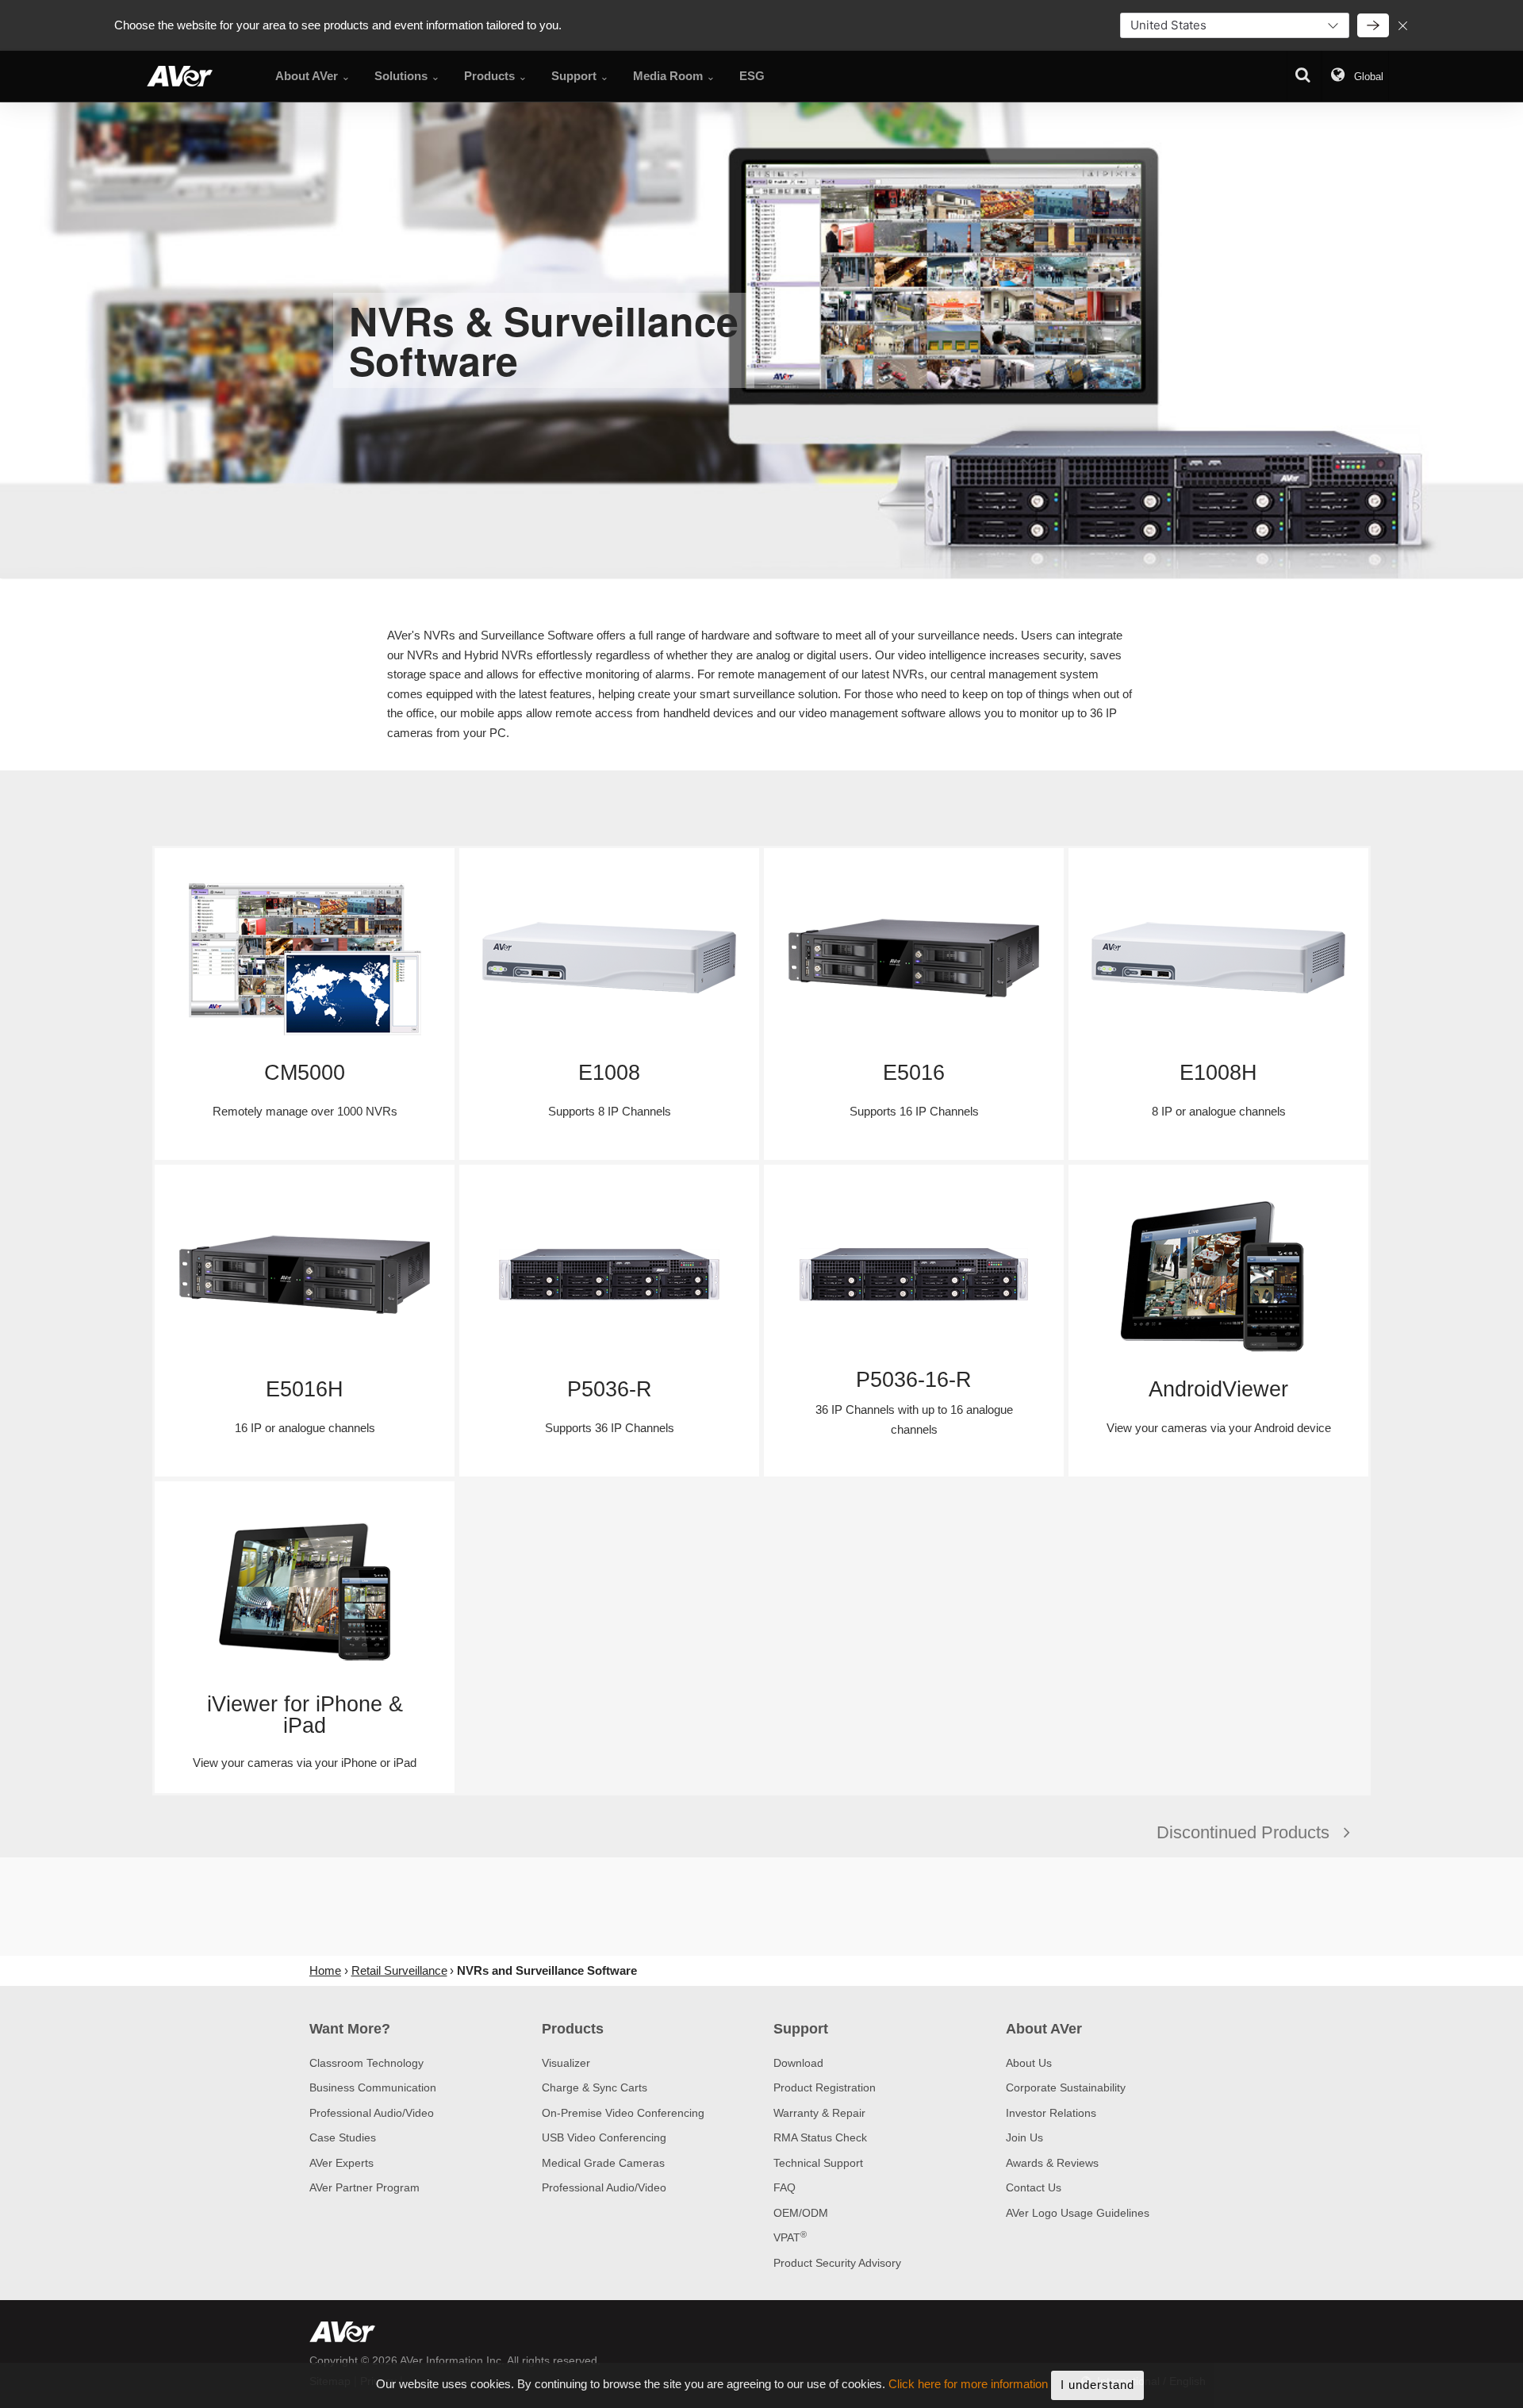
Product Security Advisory (837, 2263)
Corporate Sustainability (1066, 2087)
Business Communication (373, 2087)
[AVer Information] (180, 76)
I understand (1097, 2385)
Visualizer (566, 2063)
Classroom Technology (366, 2063)
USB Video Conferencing (604, 2137)
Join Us (1024, 2137)
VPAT (790, 2237)
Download (798, 2063)
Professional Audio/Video (372, 2113)
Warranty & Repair (819, 2113)
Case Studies (343, 2137)
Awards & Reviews (1052, 2163)
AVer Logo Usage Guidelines (1078, 2213)
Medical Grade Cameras (603, 2163)
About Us (1029, 2063)
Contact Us (1034, 2187)
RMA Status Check (820, 2137)
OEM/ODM (801, 2213)
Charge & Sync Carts (595, 2087)
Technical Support (818, 2163)
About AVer (1044, 2029)
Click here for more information (968, 2385)
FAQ (785, 2187)
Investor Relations (1051, 2113)
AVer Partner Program (364, 2187)
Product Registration (825, 2087)
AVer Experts (341, 2163)
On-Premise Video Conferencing (623, 2113)
